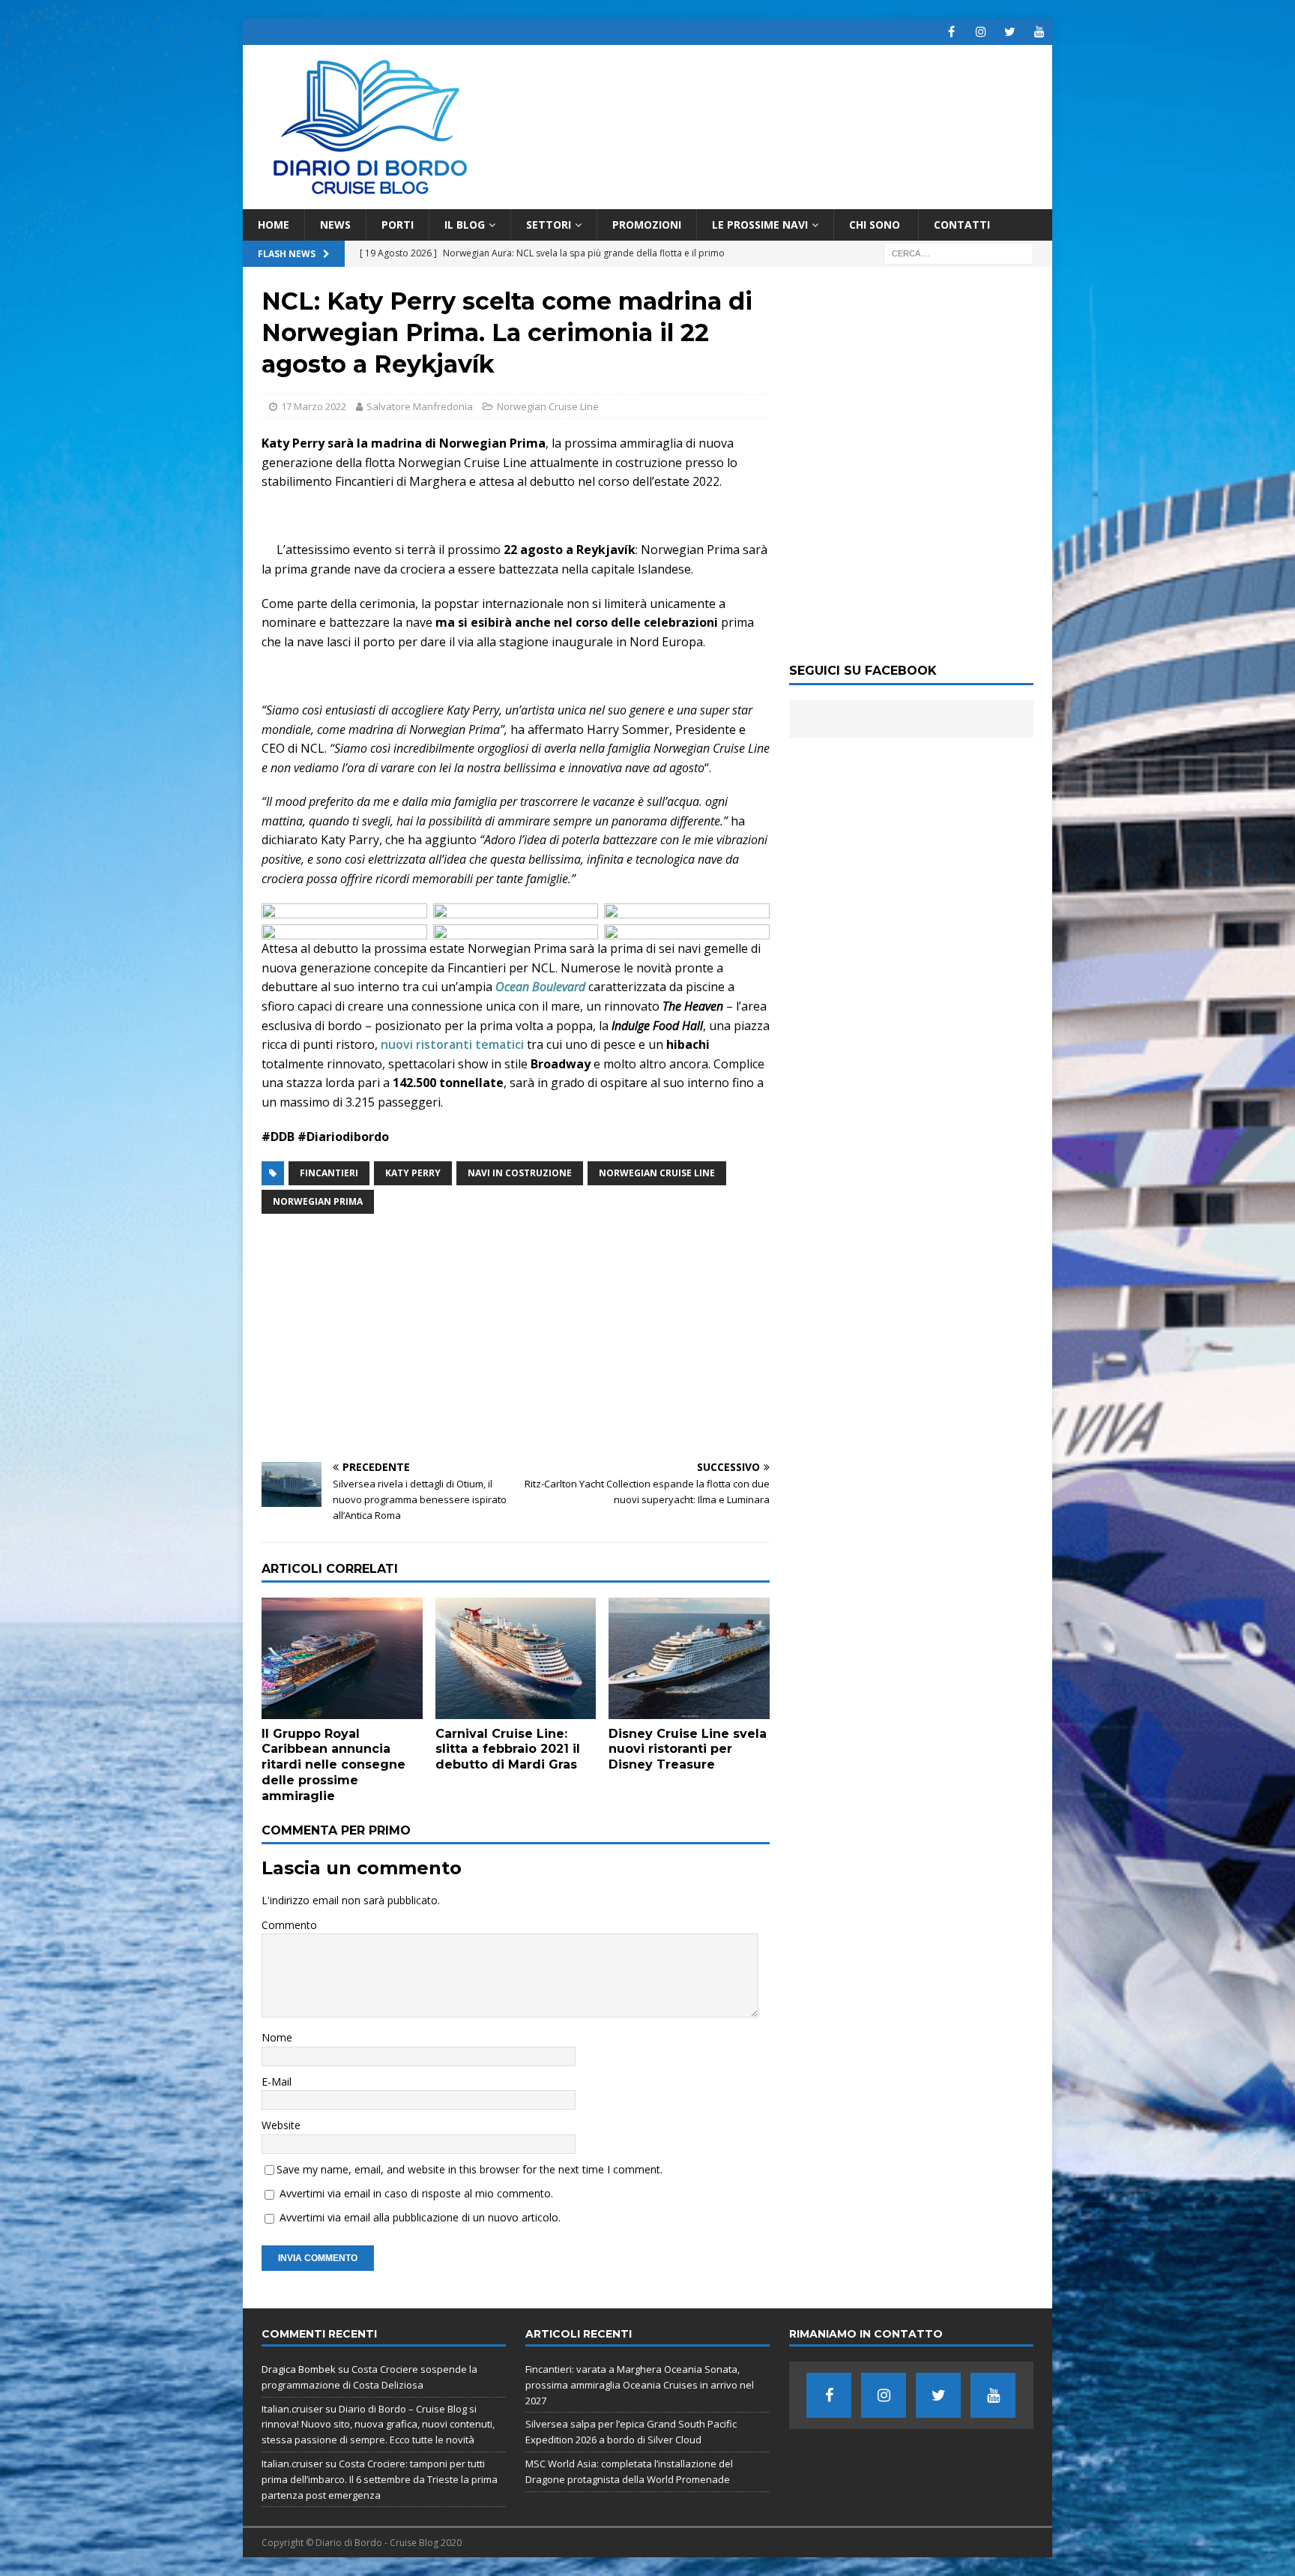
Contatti (962, 225)
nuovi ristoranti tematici (452, 1044)
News (335, 225)
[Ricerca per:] (959, 253)
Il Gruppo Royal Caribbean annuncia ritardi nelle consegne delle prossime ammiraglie (333, 1765)
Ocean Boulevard (540, 987)
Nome (277, 2037)
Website (281, 2125)
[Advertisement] (516, 1338)
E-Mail (277, 2082)
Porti (398, 225)
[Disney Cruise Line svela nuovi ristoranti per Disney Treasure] (689, 1658)
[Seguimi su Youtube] (1039, 32)
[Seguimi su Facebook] (951, 32)
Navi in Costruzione (520, 1173)
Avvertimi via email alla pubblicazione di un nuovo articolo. (420, 2217)
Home (274, 225)
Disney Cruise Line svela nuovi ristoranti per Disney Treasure (688, 1749)
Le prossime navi (760, 225)
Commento (289, 1925)
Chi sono (876, 225)
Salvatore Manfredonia (420, 406)
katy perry (413, 1173)
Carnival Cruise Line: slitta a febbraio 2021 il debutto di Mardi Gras (508, 1749)
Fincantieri (329, 1173)
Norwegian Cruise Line (548, 406)
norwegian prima (318, 1201)
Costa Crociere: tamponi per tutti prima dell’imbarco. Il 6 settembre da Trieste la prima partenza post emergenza (380, 2479)
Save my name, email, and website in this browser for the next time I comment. (470, 2169)
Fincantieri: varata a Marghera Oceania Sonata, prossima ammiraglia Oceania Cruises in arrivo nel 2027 (640, 2385)
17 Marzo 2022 (314, 406)
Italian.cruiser (292, 2409)
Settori (549, 225)
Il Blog (465, 225)
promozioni (647, 225)
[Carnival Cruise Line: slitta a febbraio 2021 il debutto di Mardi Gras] (516, 1658)
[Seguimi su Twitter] (1010, 32)
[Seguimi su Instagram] (981, 32)
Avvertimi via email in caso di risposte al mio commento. (416, 2193)
